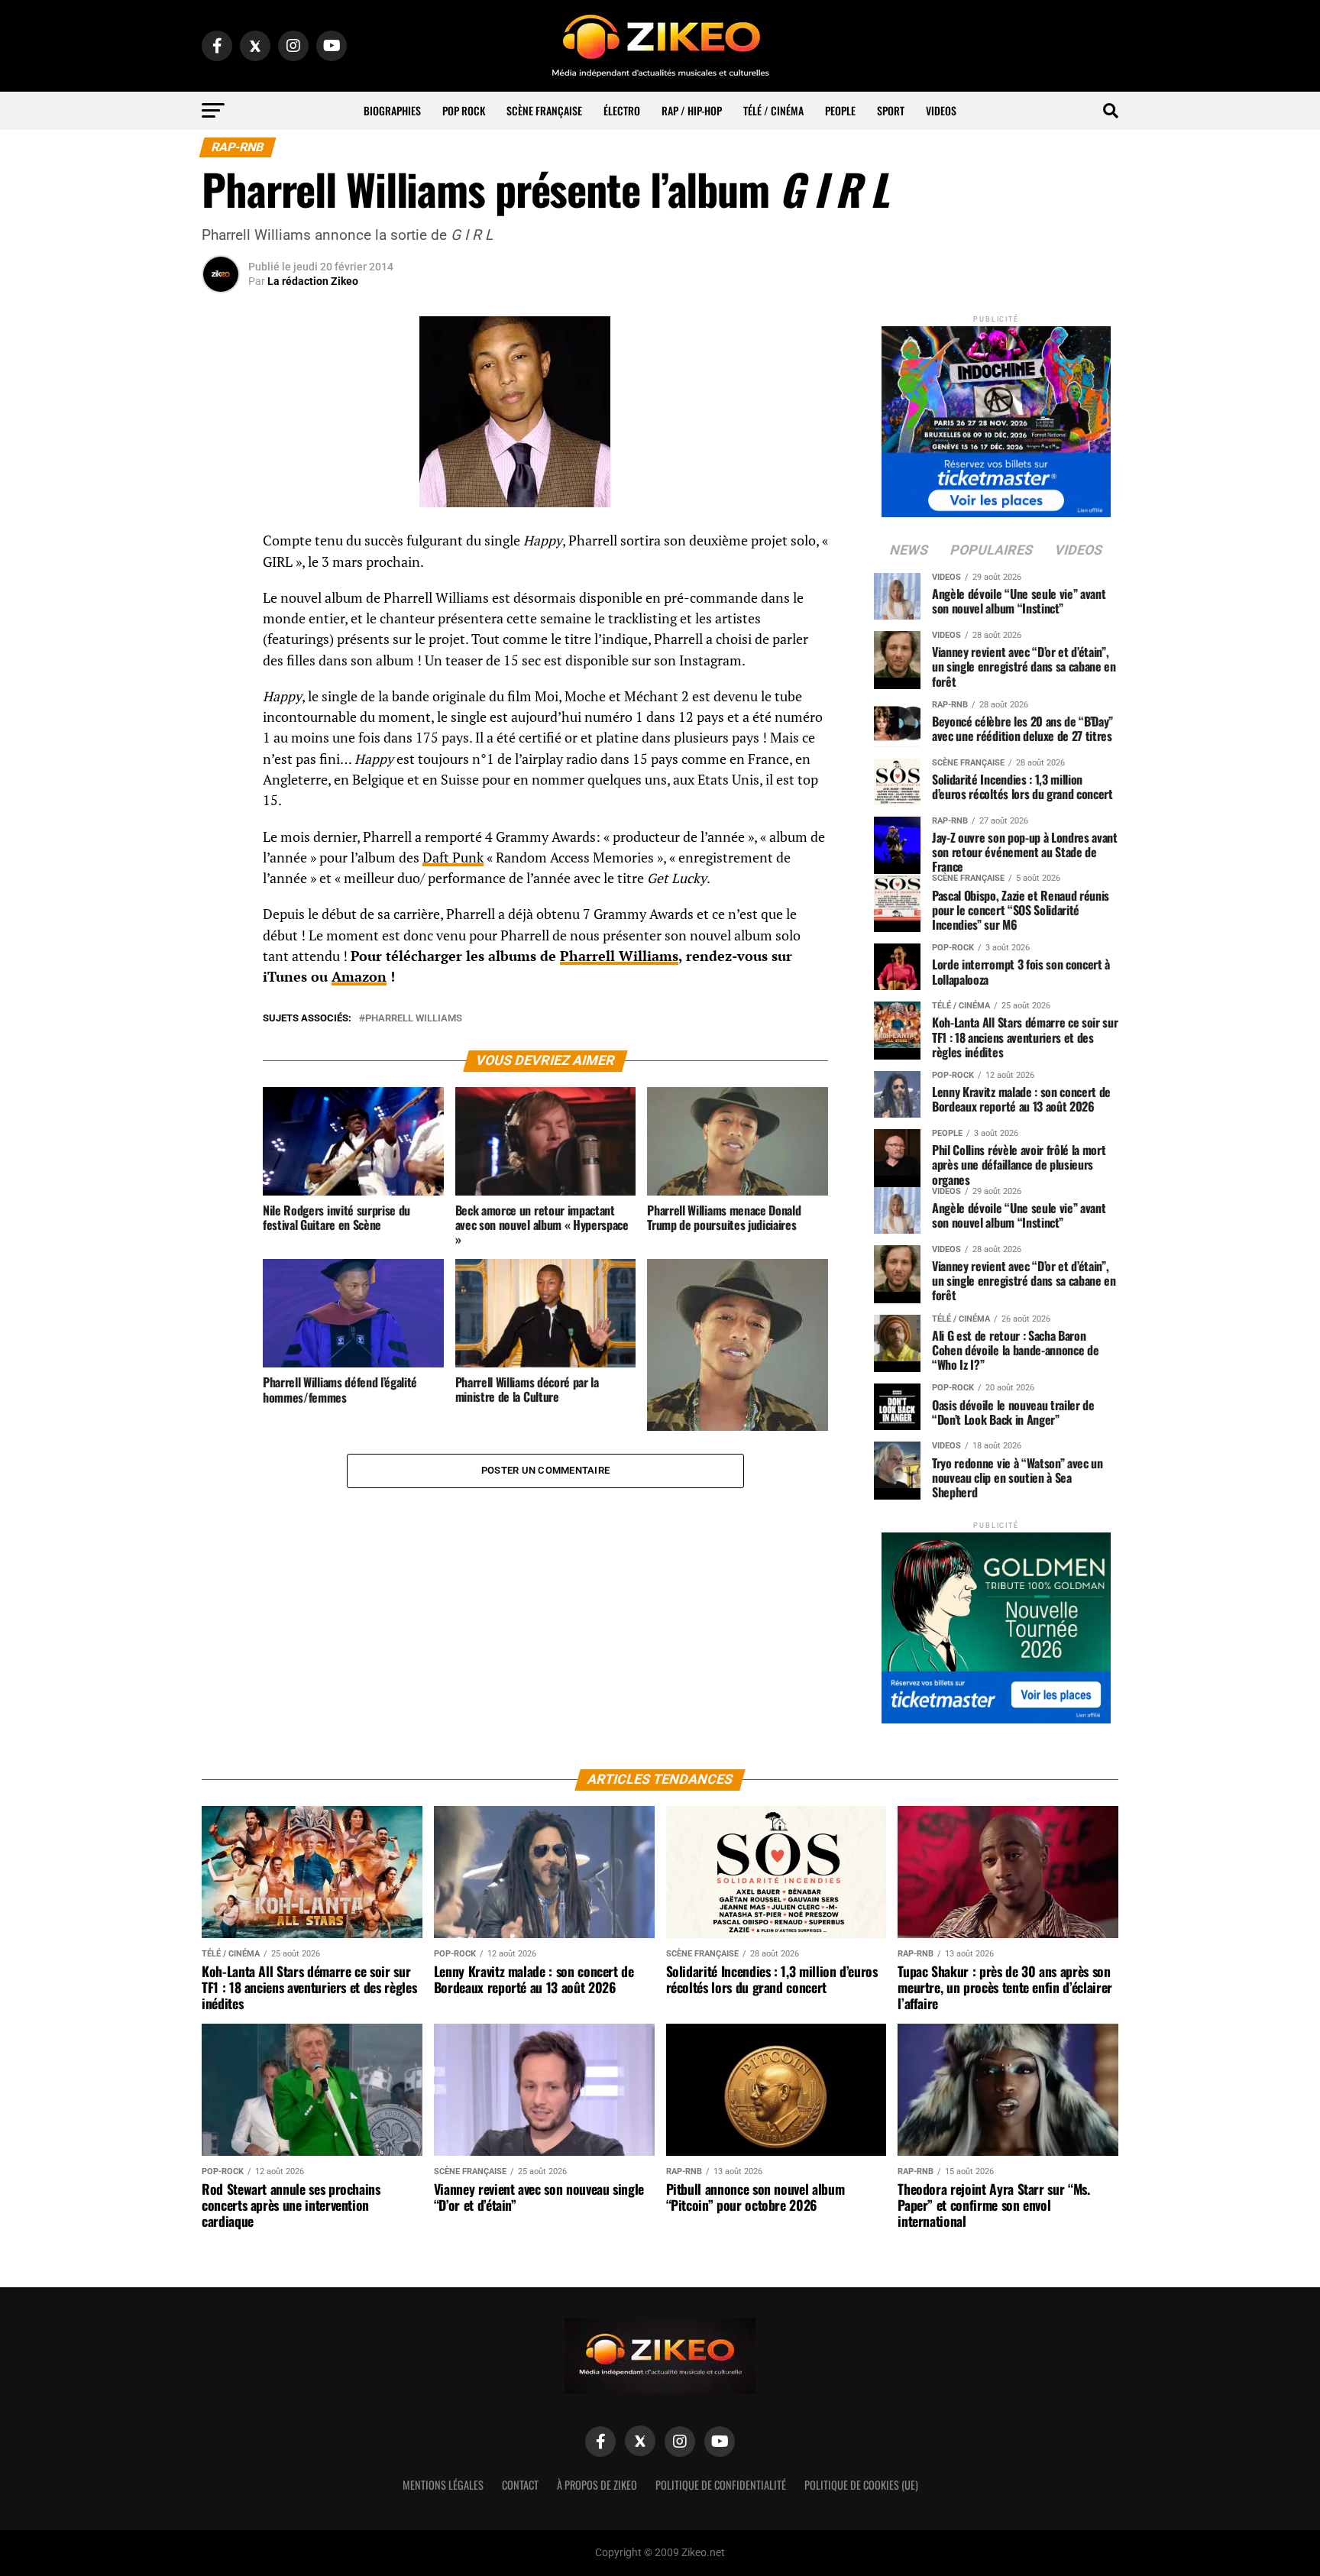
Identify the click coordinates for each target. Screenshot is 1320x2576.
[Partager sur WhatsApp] (221, 582)
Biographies (392, 110)
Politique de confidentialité (721, 2485)
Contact (520, 2485)
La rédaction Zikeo (313, 281)
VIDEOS (941, 110)
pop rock (464, 110)
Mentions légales (443, 2485)
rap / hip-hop (692, 110)
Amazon (359, 977)
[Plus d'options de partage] (221, 692)
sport (891, 110)
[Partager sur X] (221, 619)
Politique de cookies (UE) (861, 2485)
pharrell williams (414, 1019)
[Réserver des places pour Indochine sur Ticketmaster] (996, 417)
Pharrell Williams (619, 956)
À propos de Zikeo (597, 2485)
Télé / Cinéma (773, 110)
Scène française (544, 110)
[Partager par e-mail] (221, 655)
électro (622, 110)
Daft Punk (453, 858)
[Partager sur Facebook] (221, 545)
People (840, 110)
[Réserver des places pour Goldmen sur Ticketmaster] (996, 1623)
